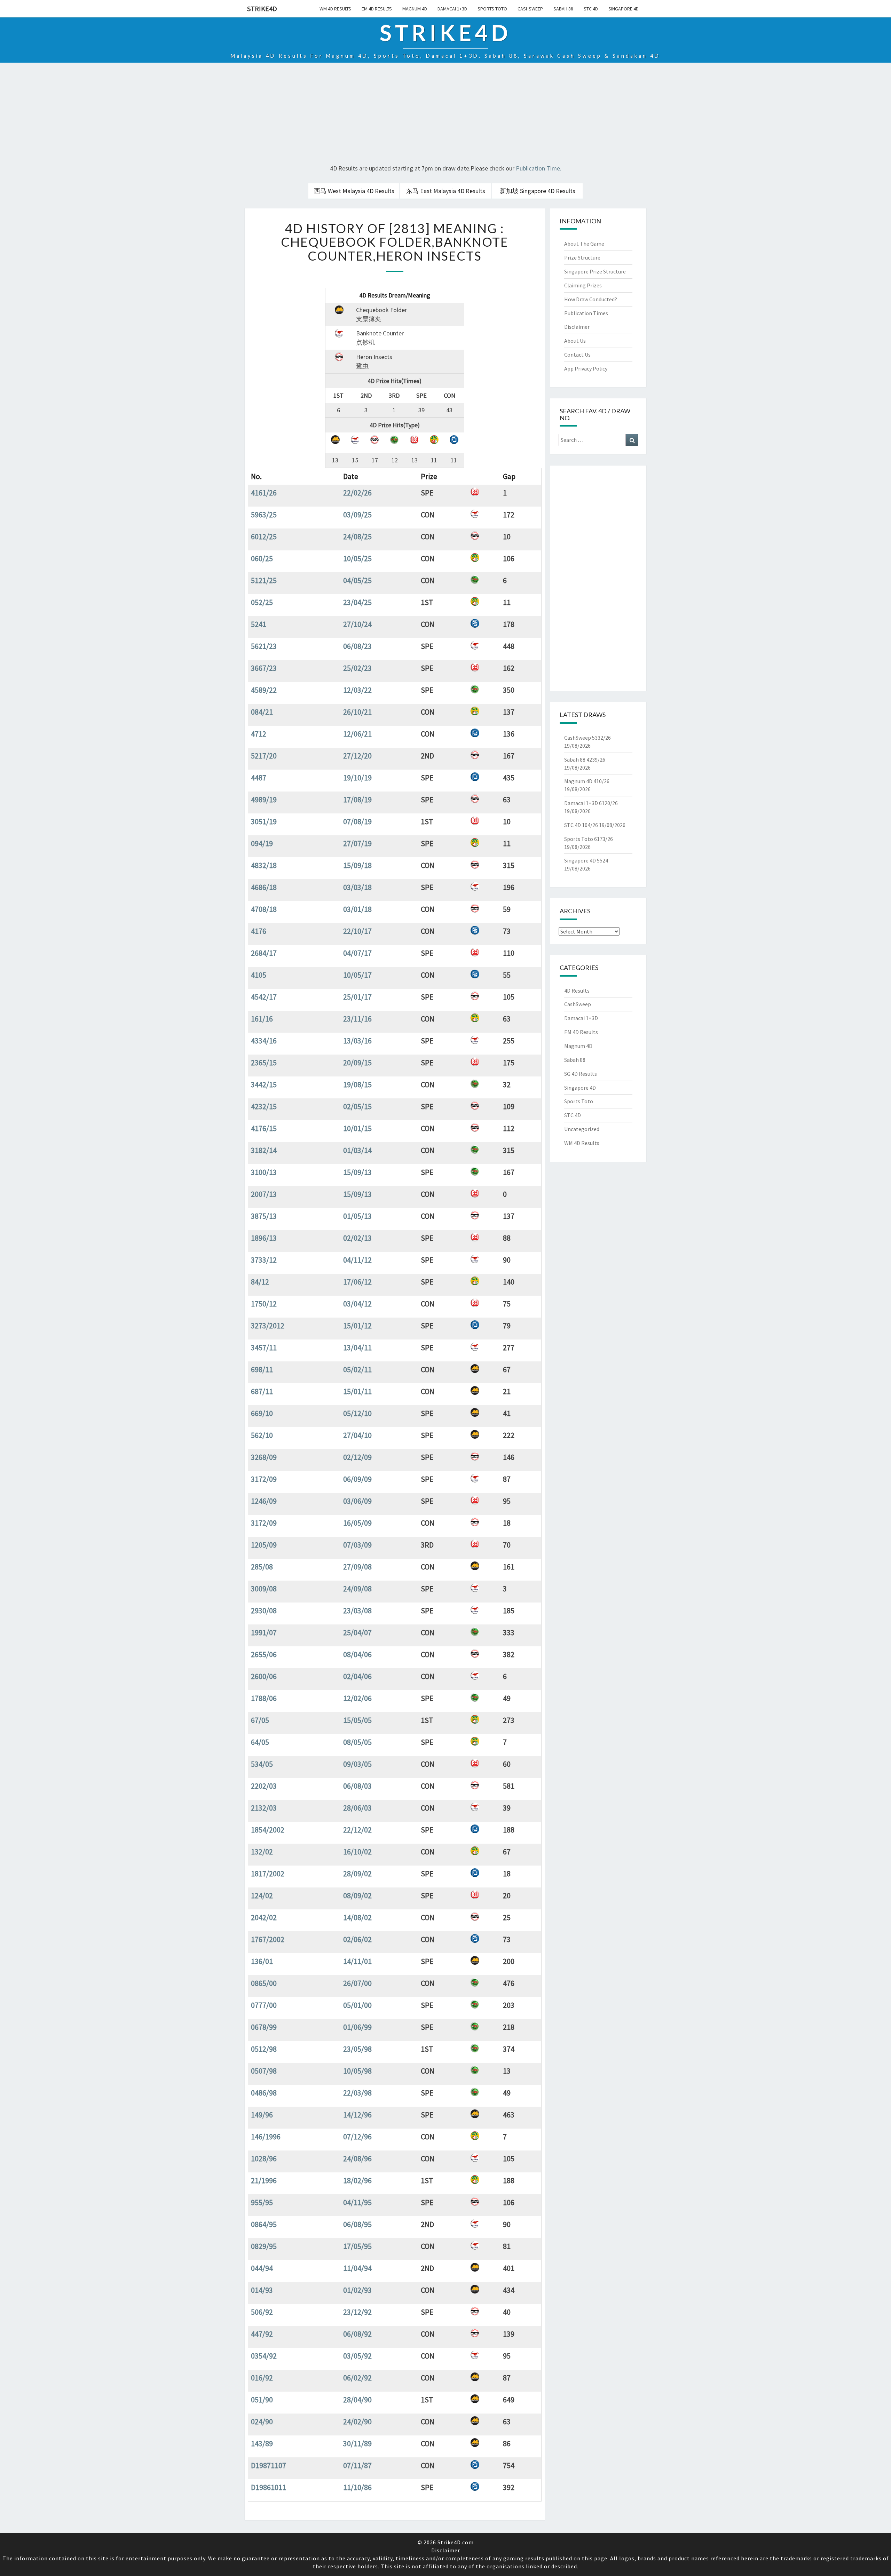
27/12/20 (357, 756)
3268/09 (264, 1457)
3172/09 (264, 1479)
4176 (259, 931)
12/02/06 (357, 1698)
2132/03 (264, 1808)
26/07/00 (357, 1983)
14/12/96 (357, 2115)
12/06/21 (357, 734)
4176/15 (264, 1128)
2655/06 (264, 1654)
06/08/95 (357, 2224)
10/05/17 (357, 975)
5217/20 (264, 756)
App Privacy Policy (586, 368)
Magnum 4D (415, 9)
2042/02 (264, 1917)
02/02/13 (357, 1238)
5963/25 (264, 515)
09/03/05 (357, 1764)
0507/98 (264, 2071)
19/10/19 (357, 778)
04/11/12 (357, 1260)
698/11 (262, 1369)
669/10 (262, 1413)
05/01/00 (357, 2005)
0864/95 (264, 2224)
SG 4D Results (581, 1074)
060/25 (262, 558)
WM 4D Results (335, 9)
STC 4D (591, 9)
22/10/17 (357, 931)
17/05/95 (357, 2246)
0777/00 (264, 2005)
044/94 (262, 2268)
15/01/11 (357, 1391)
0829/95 (264, 2246)
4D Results (577, 991)
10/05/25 (357, 558)
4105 (259, 975)
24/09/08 (357, 1589)
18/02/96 (357, 2180)
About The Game (584, 244)
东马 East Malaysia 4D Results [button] (446, 191)
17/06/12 (357, 1282)
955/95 (262, 2202)
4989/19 (264, 800)
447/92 (262, 2334)
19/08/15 (357, 1084)
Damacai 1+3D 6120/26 (591, 803)
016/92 (262, 2378)
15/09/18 (357, 865)
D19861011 (269, 2487)
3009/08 (264, 1589)
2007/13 (264, 1194)
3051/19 (264, 821)
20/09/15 (357, 1063)
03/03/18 (357, 887)
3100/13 (264, 1172)
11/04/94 (357, 2268)
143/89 (262, 2443)
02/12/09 (357, 1457)
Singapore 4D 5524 (586, 860)
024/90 (262, 2422)
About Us (575, 341)
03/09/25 (357, 515)
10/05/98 (357, 2071)
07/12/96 (357, 2137)
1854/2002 (268, 1830)
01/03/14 (357, 1150)
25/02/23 (357, 668)
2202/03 (264, 1786)
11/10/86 (357, 2487)
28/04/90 (357, 2400)
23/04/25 (357, 602)
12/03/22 (357, 690)
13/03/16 (357, 1041)
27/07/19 (357, 843)
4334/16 (264, 1041)
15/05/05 (357, 1720)
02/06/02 (357, 1939)
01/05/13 (357, 1216)
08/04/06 (357, 1654)
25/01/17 (357, 997)
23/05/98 (357, 2049)
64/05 (260, 1742)
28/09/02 (357, 1874)
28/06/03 (357, 1808)
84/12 (260, 1282)
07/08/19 (357, 821)
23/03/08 (357, 1611)
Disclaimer (577, 327)
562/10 (262, 1435)
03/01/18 (357, 909)
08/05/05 (357, 1742)
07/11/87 (357, 2465)
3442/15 (264, 1084)
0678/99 (264, 2027)
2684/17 (264, 953)
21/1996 (264, 2180)
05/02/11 (357, 1369)
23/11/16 (357, 1019)
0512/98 (264, 2049)
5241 (259, 624)
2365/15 (264, 1063)
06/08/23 (357, 646)
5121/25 (264, 580)
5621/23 (264, 646)
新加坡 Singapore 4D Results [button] (538, 191)
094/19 (262, 843)
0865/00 (264, 1983)
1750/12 (264, 1304)
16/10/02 (357, 1852)
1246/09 (264, 1501)
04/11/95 (357, 2202)
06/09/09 (357, 1479)
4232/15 (264, 1106)
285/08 (262, 1567)
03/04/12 (357, 1304)
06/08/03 (357, 1786)
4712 (259, 734)
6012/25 (264, 536)
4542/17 (264, 997)
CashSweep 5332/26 (588, 738)
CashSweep (530, 9)
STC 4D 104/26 (581, 825)
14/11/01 (357, 1961)
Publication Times (586, 313)
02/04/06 (357, 1676)
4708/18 (264, 909)
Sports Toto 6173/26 (589, 839)
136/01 (262, 1961)
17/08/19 (357, 800)
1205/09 (264, 1545)
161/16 (262, 1019)
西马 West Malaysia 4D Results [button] (354, 191)
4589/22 (264, 690)
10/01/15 (357, 1128)
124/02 (262, 1895)
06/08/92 (357, 2334)
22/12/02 (357, 1830)
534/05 (262, 1764)
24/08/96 (357, 2158)
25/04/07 (357, 1632)
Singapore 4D (624, 9)
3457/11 (264, 1347)
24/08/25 (357, 536)
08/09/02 (357, 1895)
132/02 (262, 1852)
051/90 (262, 2400)
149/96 (262, 2115)
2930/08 (264, 1611)
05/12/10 (357, 1413)
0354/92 (264, 2356)
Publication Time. (539, 168)
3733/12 (264, 1260)
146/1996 (266, 2137)
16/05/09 (357, 1523)
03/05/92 (357, 2356)
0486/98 (264, 2093)
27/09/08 (357, 1567)
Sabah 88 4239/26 (585, 760)
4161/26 (264, 493)
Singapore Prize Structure (595, 271)
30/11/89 (357, 2443)
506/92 (262, 2312)
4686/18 (264, 887)
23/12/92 (357, 2312)
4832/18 (264, 865)
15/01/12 (357, 1326)
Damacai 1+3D (452, 9)
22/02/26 (357, 493)
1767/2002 (268, 1939)
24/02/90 (357, 2422)
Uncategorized (582, 1129)
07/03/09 (357, 1545)
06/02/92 (357, 2378)
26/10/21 (357, 712)
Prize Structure (582, 257)
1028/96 (264, 2158)
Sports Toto (492, 9)
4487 (259, 778)
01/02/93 (357, 2290)
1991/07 (264, 1632)
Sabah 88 (563, 9)
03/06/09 (357, 1501)
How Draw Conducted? (591, 299)
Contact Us (577, 355)
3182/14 (264, 1150)
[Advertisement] (445, 114)
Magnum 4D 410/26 (587, 781)
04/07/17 (357, 953)
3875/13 (264, 1216)
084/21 (262, 712)
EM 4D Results (377, 9)
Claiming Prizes (583, 285)
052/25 (262, 602)
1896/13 (264, 1238)
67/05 (260, 1720)
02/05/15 (357, 1106)
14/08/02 (357, 1917)
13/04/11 (357, 1347)
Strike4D (262, 9)
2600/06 (264, 1676)
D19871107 (269, 2465)
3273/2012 (268, 1326)
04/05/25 (357, 580)
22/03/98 (357, 2093)
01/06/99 (357, 2027)
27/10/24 (357, 624)
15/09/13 (357, 1172)
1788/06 (264, 1698)
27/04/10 (357, 1435)
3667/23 (264, 668)
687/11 (262, 1391)
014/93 (262, 2290)
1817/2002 (268, 1874)
